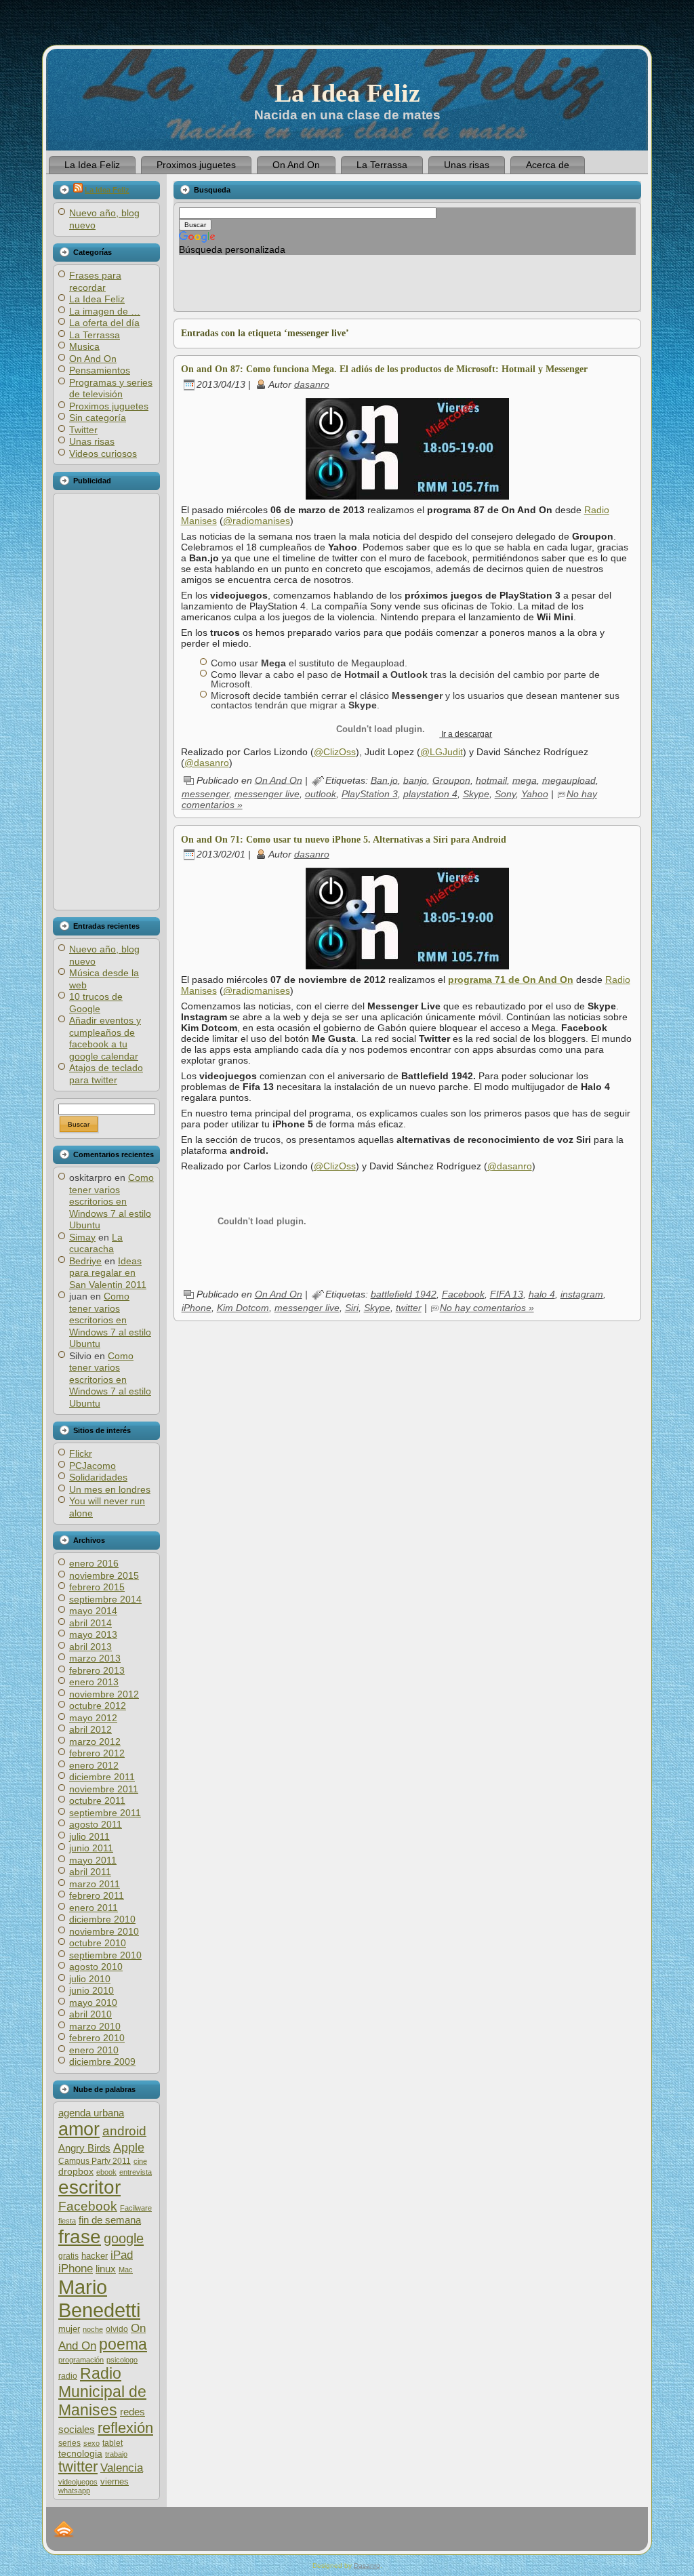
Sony (505, 794)
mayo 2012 (93, 1718)
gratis (68, 2256)
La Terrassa (95, 335)
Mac (126, 2270)
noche (93, 2329)
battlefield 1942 (404, 1294)
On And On (93, 359)
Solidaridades (98, 1477)
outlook (321, 794)
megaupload (569, 780)
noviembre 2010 (104, 1931)
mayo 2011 (93, 1860)
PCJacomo (93, 1466)
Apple (129, 2147)
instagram (582, 1294)
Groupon (451, 780)
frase (80, 2237)
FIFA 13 (507, 1294)
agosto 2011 (96, 1824)
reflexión (125, 2428)
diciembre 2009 (102, 2061)
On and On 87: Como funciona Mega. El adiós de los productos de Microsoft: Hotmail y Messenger (384, 369)
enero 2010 (94, 2050)
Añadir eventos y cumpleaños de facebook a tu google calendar (105, 1038)
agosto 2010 (96, 1967)
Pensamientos (100, 370)
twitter (78, 2467)
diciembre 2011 (102, 1777)
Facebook (88, 2206)
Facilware (136, 2208)
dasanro (312, 384)
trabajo (116, 2454)
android (124, 2131)
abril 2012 (90, 1729)
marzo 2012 (95, 1742)
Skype (476, 794)
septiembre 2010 (105, 1955)
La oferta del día (104, 323)
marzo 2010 (95, 2026)
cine (140, 2161)
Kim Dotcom (243, 1308)
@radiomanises (257, 521)
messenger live (267, 794)
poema (123, 2344)
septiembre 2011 (105, 1813)
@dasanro (207, 763)
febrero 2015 (97, 1587)
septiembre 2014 (105, 1599)
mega (525, 780)
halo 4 (542, 1294)
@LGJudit (442, 752)
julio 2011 (89, 1836)
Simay (82, 1237)
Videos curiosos (103, 454)
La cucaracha (96, 1243)
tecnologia (80, 2454)
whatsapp (74, 2491)
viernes (115, 2481)
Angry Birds (84, 2148)
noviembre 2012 (104, 1694)
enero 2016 (94, 1563)
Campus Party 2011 (95, 2161)
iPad (122, 2255)
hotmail (491, 780)
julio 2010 (90, 1979)
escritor (89, 2187)
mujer (69, 2329)
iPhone (76, 2269)
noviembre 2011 (104, 1789)
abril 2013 (90, 1647)
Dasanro (367, 2565)
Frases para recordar (95, 281)
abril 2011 (90, 1872)
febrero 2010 (97, 2038)
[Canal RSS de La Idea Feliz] (64, 2529)
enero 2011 (94, 1908)
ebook (106, 2172)
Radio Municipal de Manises (102, 2392)
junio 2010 (91, 1990)
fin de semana (110, 2220)
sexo (91, 2443)
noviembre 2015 (104, 1575)
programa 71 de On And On (511, 980)
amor (79, 2129)
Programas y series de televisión (111, 388)
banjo (415, 780)
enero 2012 (94, 1765)
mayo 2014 (93, 1611)
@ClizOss (335, 752)
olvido (117, 2329)
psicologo (122, 2360)
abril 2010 (90, 2014)
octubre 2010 (98, 1943)
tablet (113, 2443)
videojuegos (78, 2482)
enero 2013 (94, 1682)
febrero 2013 (97, 1670)
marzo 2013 (95, 1658)
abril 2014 (90, 1623)
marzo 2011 (95, 1884)
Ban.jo (384, 780)
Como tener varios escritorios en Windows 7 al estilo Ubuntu (111, 1201)
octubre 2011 (97, 1800)
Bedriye (85, 1261)
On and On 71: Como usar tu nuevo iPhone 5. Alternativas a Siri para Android (344, 840)
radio (68, 2376)
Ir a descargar (466, 734)
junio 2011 (91, 1848)
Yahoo (535, 794)
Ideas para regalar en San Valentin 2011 (108, 1273)
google (124, 2238)
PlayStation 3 (370, 794)
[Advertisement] (106, 702)
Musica (84, 346)
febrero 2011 (97, 1895)
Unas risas (92, 441)
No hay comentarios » (487, 1308)
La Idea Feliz (347, 93)
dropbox (76, 2172)
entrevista (136, 2172)
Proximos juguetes (109, 406)
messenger (205, 794)
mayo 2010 (93, 2003)
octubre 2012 (98, 1706)
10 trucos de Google (96, 1003)
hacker (95, 2256)
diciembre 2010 (102, 1919)
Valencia (122, 2468)
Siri (352, 1308)
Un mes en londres (110, 1489)
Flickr (81, 1453)
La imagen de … (105, 311)
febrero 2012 (97, 1753)
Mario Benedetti (99, 2298)
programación (81, 2360)
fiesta (67, 2221)
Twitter (83, 430)
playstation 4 (430, 794)
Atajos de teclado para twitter (106, 1074)
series (69, 2443)
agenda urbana (91, 2113)
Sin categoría (98, 418)
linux (106, 2269)
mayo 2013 (93, 1634)
